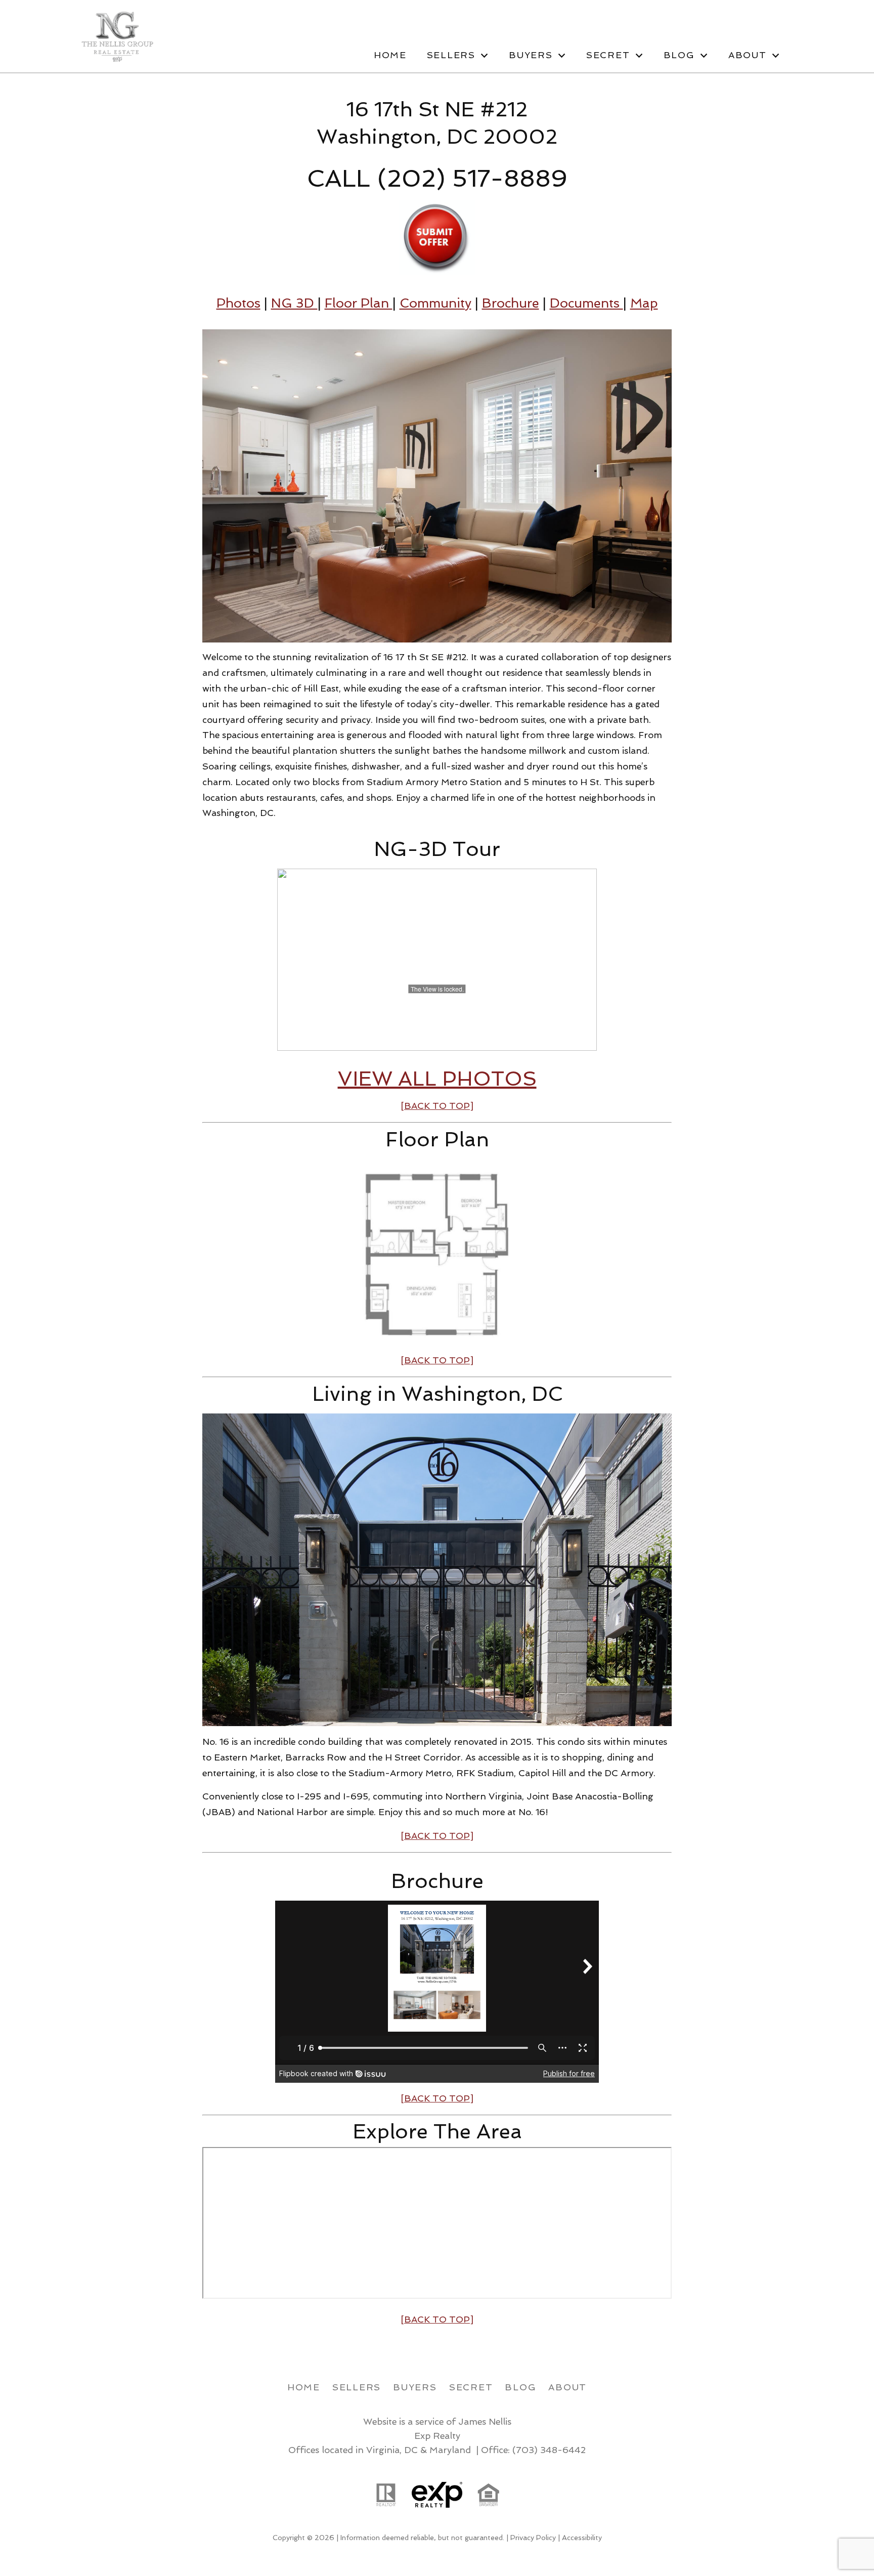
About (567, 2387)
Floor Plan (359, 303)
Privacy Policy (533, 2538)
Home (390, 55)
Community (435, 303)
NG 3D (294, 303)
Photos (238, 303)
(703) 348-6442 (549, 2450)
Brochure (511, 303)
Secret (471, 2387)
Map (644, 303)
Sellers (357, 2387)
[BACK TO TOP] (437, 2098)
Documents (586, 303)
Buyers (415, 2387)
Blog (520, 2387)
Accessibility (582, 2538)
